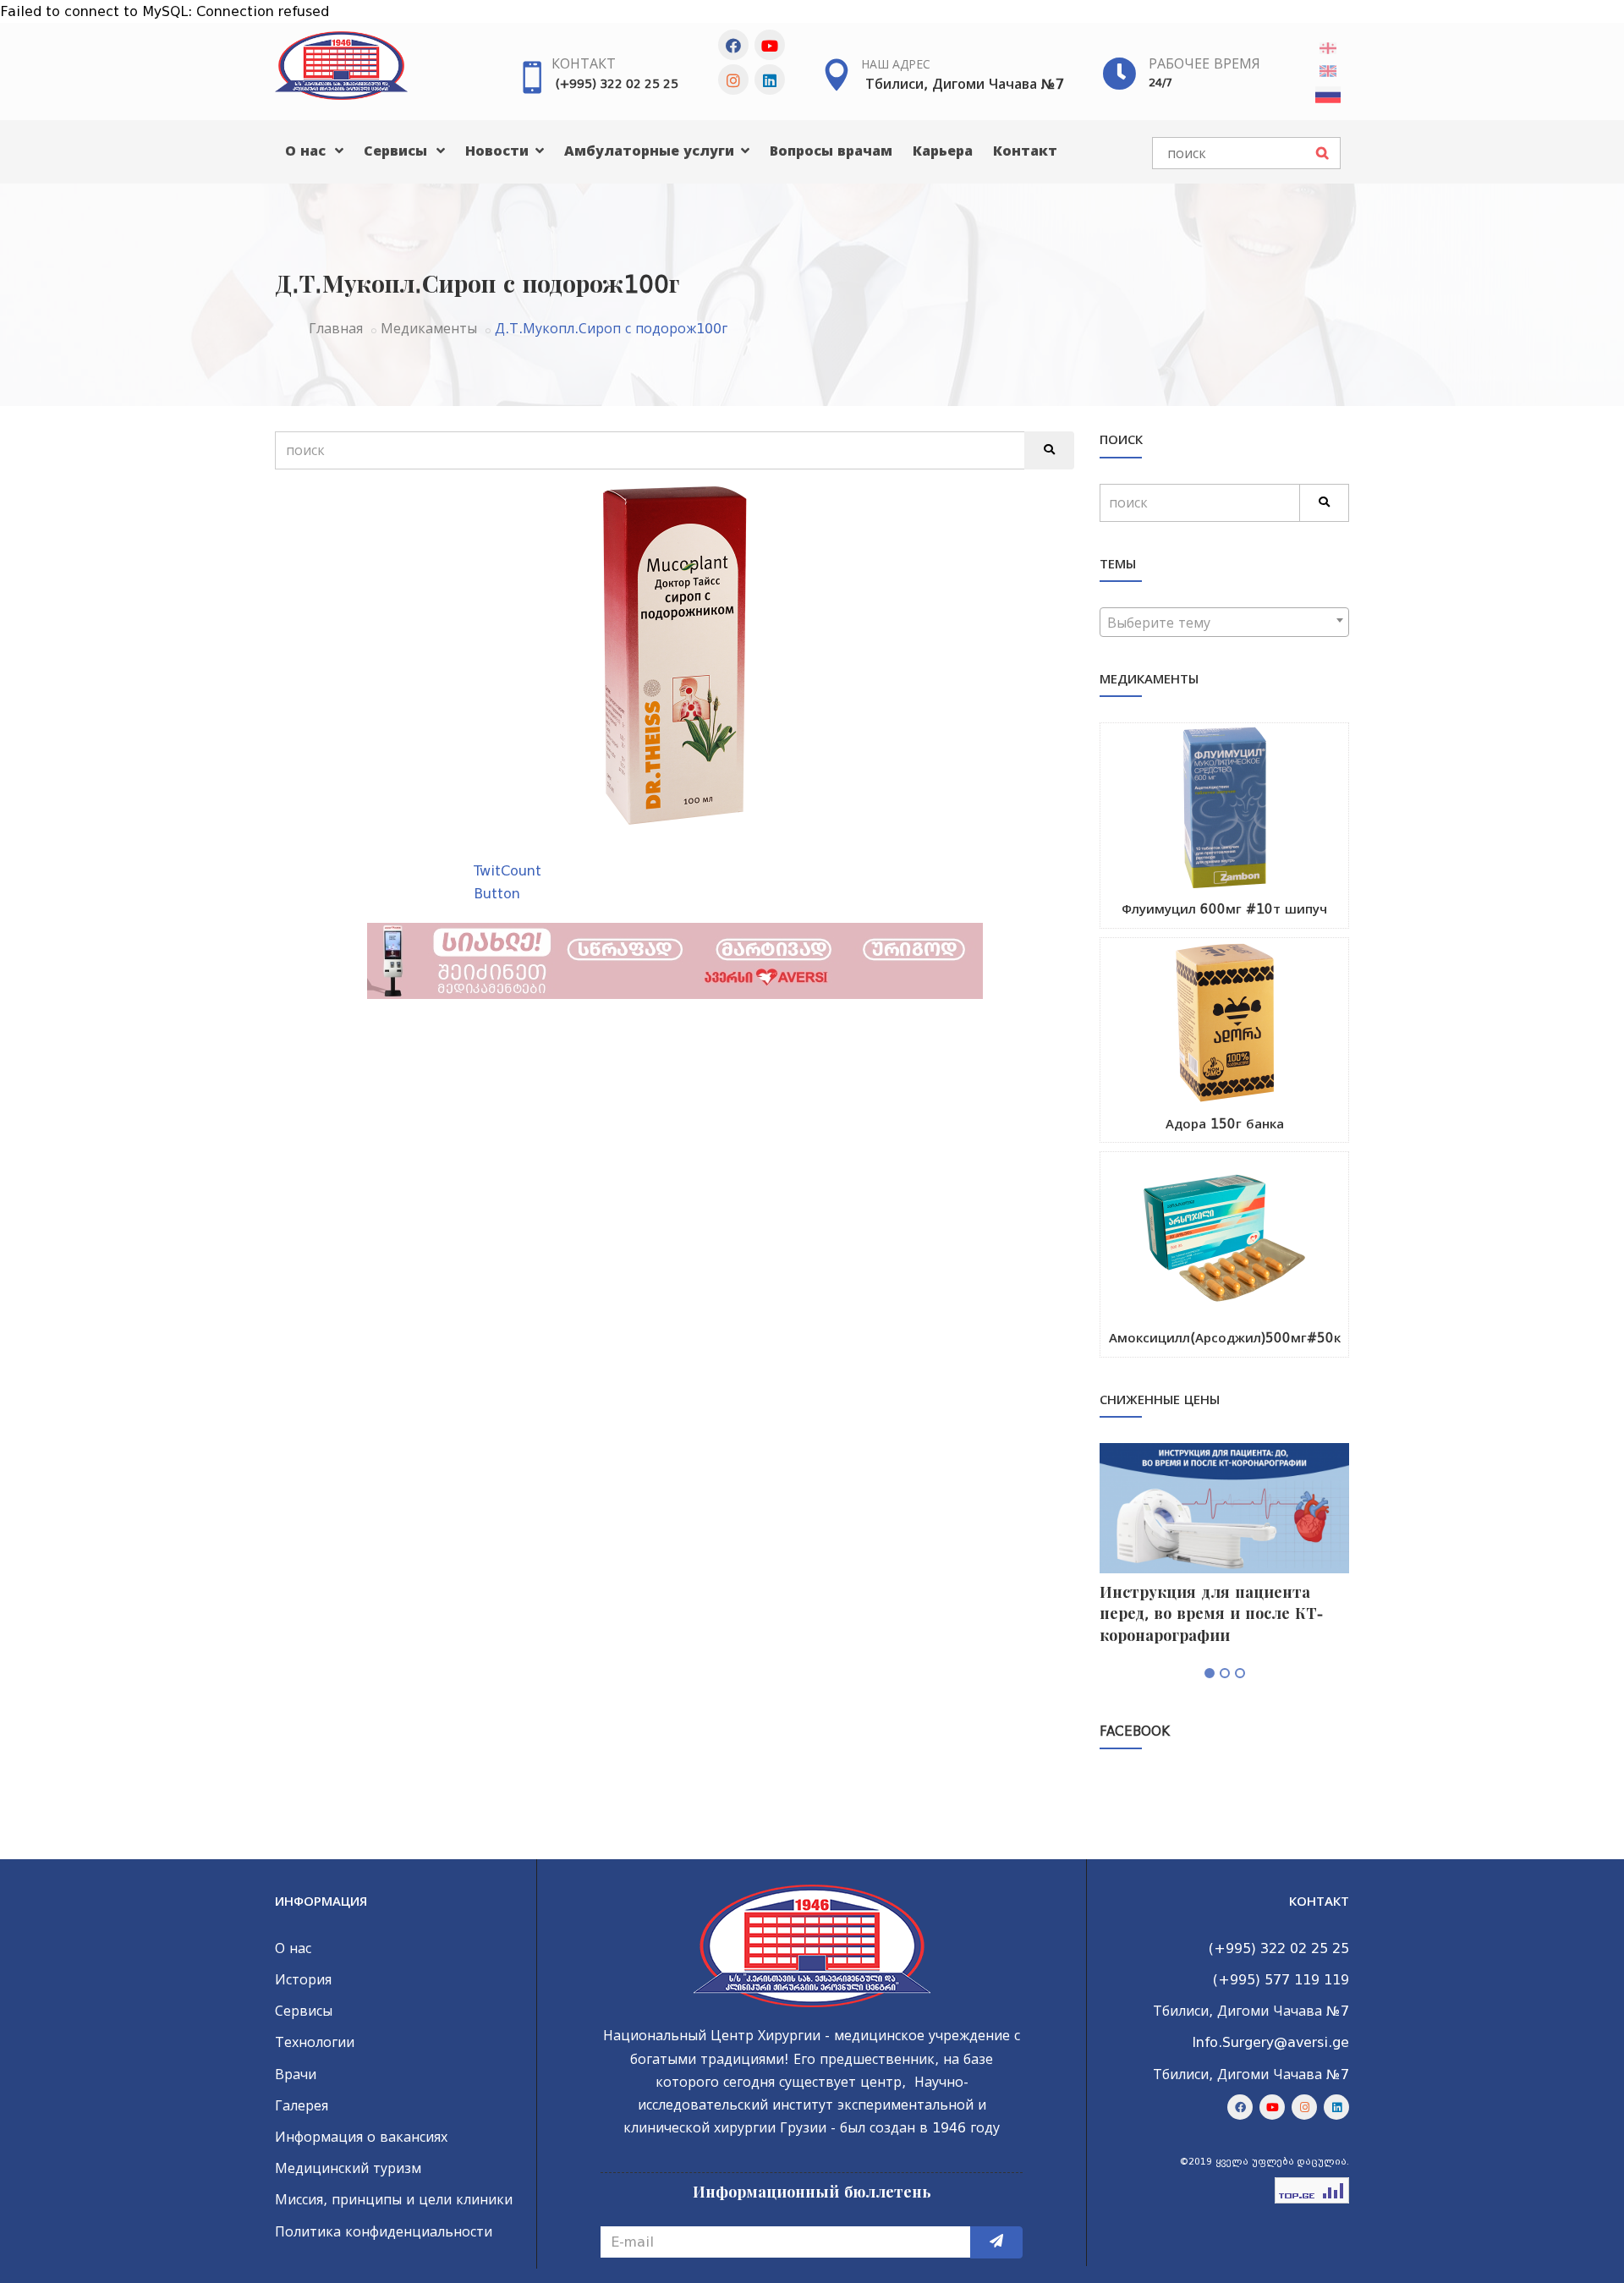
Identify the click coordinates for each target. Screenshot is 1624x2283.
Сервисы (398, 151)
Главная (336, 329)
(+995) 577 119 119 (1281, 1980)
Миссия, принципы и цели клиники (394, 2200)
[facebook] (733, 45)
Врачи (296, 2074)
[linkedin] (770, 80)
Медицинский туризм (348, 2168)
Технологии (315, 2042)
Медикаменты (429, 329)
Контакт (584, 64)
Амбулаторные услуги (651, 151)
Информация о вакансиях (361, 2137)
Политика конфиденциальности (384, 2232)
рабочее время (1204, 64)
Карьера (943, 151)
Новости (499, 151)
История (303, 1980)
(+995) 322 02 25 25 (617, 84)
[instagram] (733, 80)
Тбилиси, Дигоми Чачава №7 (965, 84)
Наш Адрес (896, 64)
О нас (307, 151)
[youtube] (770, 45)
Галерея (302, 2106)
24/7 (1160, 82)
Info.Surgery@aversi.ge (1270, 2042)
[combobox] (1224, 622)
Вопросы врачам (831, 151)
